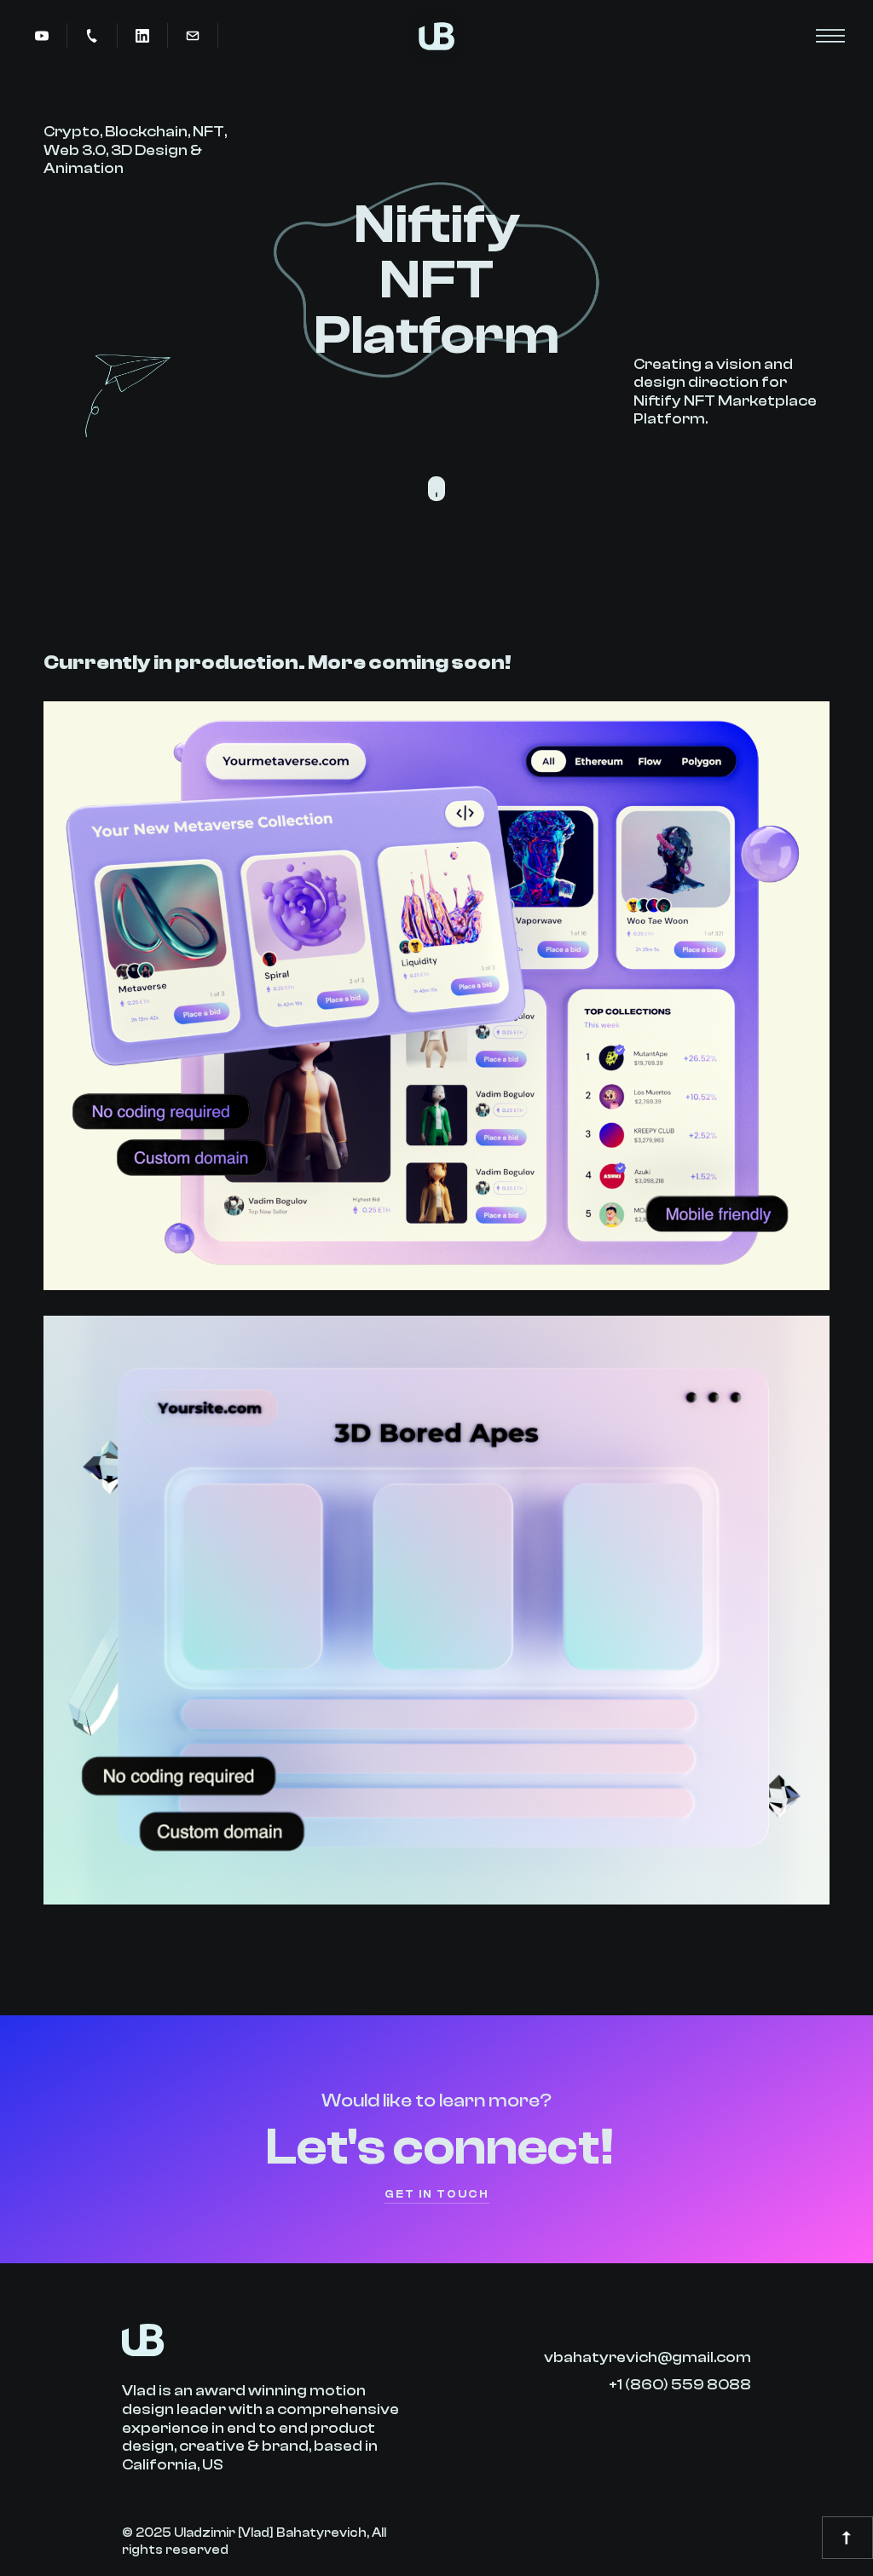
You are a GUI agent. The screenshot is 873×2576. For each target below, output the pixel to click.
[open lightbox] (42, 36)
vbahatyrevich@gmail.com (648, 2357)
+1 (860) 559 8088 (680, 2385)
